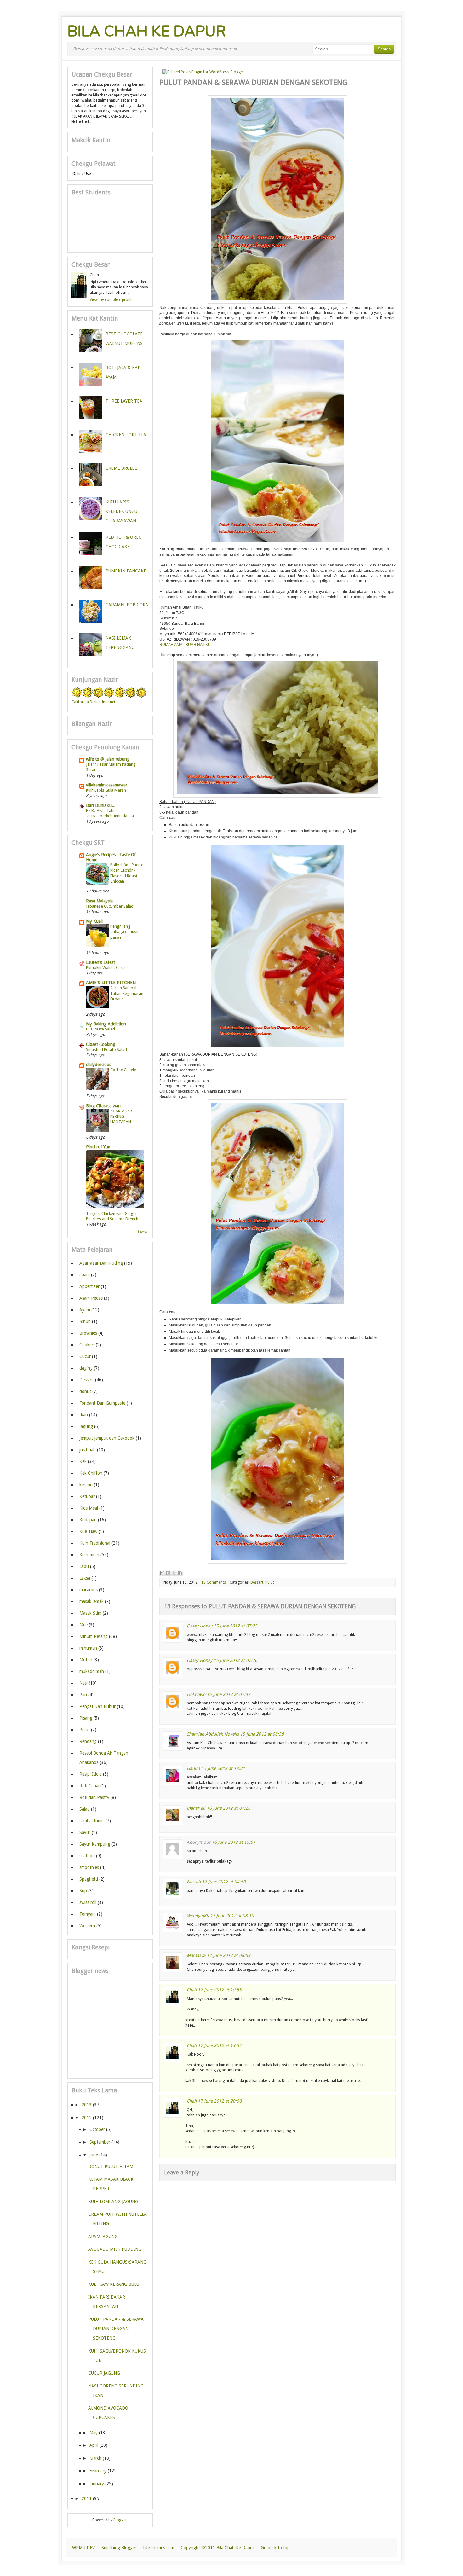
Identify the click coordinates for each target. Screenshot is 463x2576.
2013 (87, 2105)
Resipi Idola (91, 1774)
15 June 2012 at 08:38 (262, 1734)
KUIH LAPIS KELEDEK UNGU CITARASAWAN (121, 511)
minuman (88, 1648)
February (98, 2471)
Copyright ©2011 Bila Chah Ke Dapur (217, 2548)
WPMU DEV (83, 2548)
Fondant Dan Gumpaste (102, 1403)
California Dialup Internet (93, 702)
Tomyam (88, 1914)
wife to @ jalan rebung (108, 759)
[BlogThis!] (168, 1573)
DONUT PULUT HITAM (111, 2167)
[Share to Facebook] (180, 1573)
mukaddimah (92, 1671)
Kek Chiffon (91, 1473)
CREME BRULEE (121, 468)
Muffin (86, 1660)
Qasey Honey (200, 1626)
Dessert (257, 1582)
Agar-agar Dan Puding (101, 1263)
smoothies (89, 1867)
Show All (143, 1232)
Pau (83, 1695)
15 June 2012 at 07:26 (235, 1660)
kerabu (86, 1485)
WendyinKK (198, 1916)
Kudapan (88, 1520)
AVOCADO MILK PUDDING (115, 2249)
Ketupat (87, 1496)
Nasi (83, 1683)
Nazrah (194, 1882)
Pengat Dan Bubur (97, 1706)
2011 (87, 2498)
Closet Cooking (101, 1044)
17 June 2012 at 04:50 (224, 1882)
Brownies (88, 1333)
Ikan (84, 1415)
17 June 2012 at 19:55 (220, 1990)
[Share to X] (174, 1573)
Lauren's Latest (100, 962)
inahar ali (196, 1808)
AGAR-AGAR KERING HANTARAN (121, 1117)
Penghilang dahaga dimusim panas (126, 932)
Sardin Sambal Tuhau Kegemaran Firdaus (127, 993)
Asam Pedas (91, 1298)
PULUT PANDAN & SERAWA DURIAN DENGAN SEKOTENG (116, 2329)
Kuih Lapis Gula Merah (106, 790)
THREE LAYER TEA (124, 401)
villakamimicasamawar (107, 785)
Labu (84, 1566)
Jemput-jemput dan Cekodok (107, 1438)
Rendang (88, 1741)
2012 (87, 2118)
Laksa (85, 1578)
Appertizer (89, 1286)
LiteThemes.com (159, 2548)
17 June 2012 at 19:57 (220, 2045)
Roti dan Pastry (94, 1797)
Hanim (193, 1768)
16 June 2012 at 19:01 (234, 1842)
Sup (83, 1891)
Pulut (270, 1582)
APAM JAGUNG (103, 2237)
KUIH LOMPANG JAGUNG (113, 2202)
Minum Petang (94, 1636)
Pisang (86, 1718)
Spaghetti (89, 1879)
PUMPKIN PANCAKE (126, 571)
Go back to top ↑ (277, 2548)
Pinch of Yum (99, 1147)
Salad (85, 1809)
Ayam (85, 1310)
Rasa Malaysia (99, 901)
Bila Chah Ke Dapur (147, 31)
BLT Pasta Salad (100, 1029)
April (94, 2445)
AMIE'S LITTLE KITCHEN (111, 983)
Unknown (196, 1694)
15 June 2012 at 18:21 (223, 1768)
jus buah (88, 1450)
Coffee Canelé (123, 1070)
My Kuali (94, 921)
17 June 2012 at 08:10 (232, 1916)
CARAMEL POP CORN (127, 605)
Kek (83, 1461)
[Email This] (162, 1573)
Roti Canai (89, 1786)
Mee (83, 1625)
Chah (192, 1990)
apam (85, 1275)
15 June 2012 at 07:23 (235, 1626)
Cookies (87, 1345)
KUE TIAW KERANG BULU (114, 2284)
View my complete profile (111, 300)
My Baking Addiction (106, 1024)
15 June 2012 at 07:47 (229, 1694)
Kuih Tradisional (95, 1543)
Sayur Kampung (95, 1844)
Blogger (120, 2520)
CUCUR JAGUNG (104, 2373)
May (94, 2433)
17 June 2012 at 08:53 (229, 1955)
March (95, 2458)
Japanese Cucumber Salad (110, 906)
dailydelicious (99, 1065)
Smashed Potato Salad (106, 1050)
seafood (87, 1856)
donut (85, 1391)
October (97, 2129)
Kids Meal (89, 1508)
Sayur (85, 1832)
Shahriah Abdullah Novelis (213, 1734)
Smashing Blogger (119, 2548)
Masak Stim (90, 1613)
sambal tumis (92, 1821)
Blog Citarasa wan (103, 1106)
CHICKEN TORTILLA (126, 435)
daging (86, 1368)
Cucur (85, 1356)
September (100, 2142)
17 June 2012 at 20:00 (220, 2101)
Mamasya (196, 1955)
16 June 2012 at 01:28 (229, 1808)
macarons (89, 1590)
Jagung (86, 1426)
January (97, 2484)
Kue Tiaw (88, 1531)
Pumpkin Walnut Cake (105, 968)
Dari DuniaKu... (101, 805)
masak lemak (91, 1601)
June (94, 2155)
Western (87, 1926)
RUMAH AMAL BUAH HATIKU (185, 645)
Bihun (85, 1321)
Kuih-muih (89, 1555)
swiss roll (88, 1902)
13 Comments (214, 1582)
